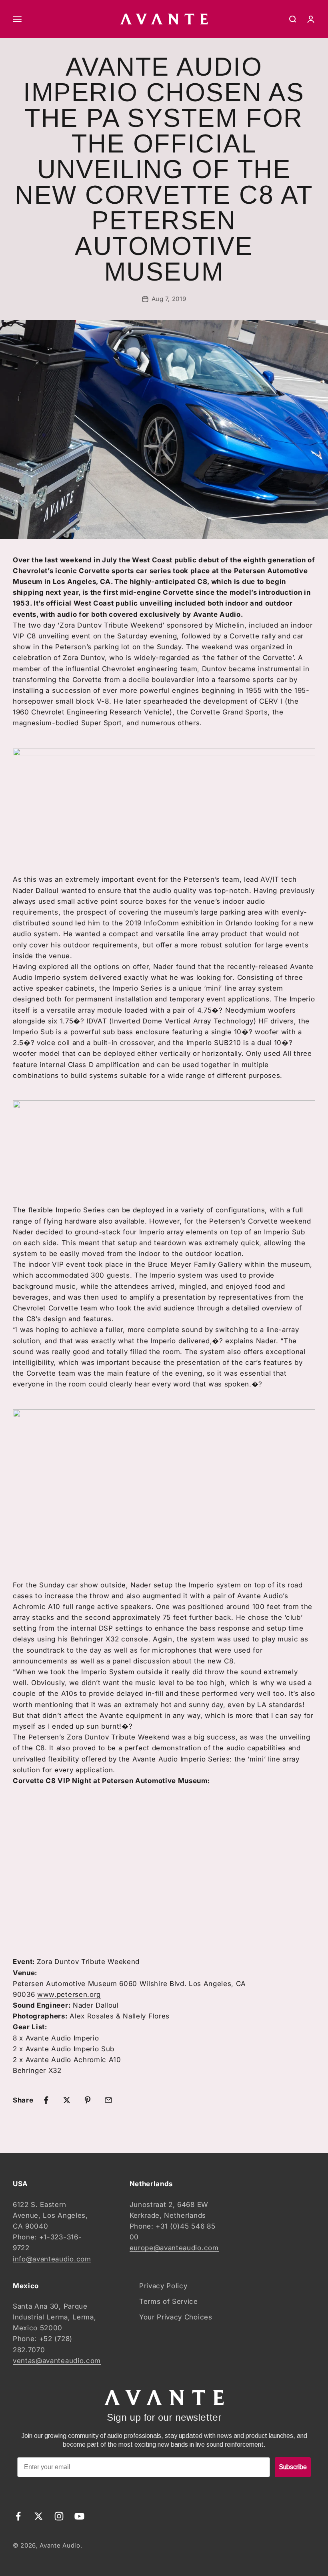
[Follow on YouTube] (79, 2516)
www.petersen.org (69, 1994)
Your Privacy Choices (176, 2317)
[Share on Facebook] (46, 2100)
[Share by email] (108, 2100)
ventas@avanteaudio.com (57, 2361)
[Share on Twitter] (67, 2100)
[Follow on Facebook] (18, 2516)
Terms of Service (169, 2301)
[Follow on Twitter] (39, 2516)
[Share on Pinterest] (88, 2100)
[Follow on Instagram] (59, 2516)
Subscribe (293, 2467)
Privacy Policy (163, 2286)
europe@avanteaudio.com (174, 2248)
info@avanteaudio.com (52, 2259)
